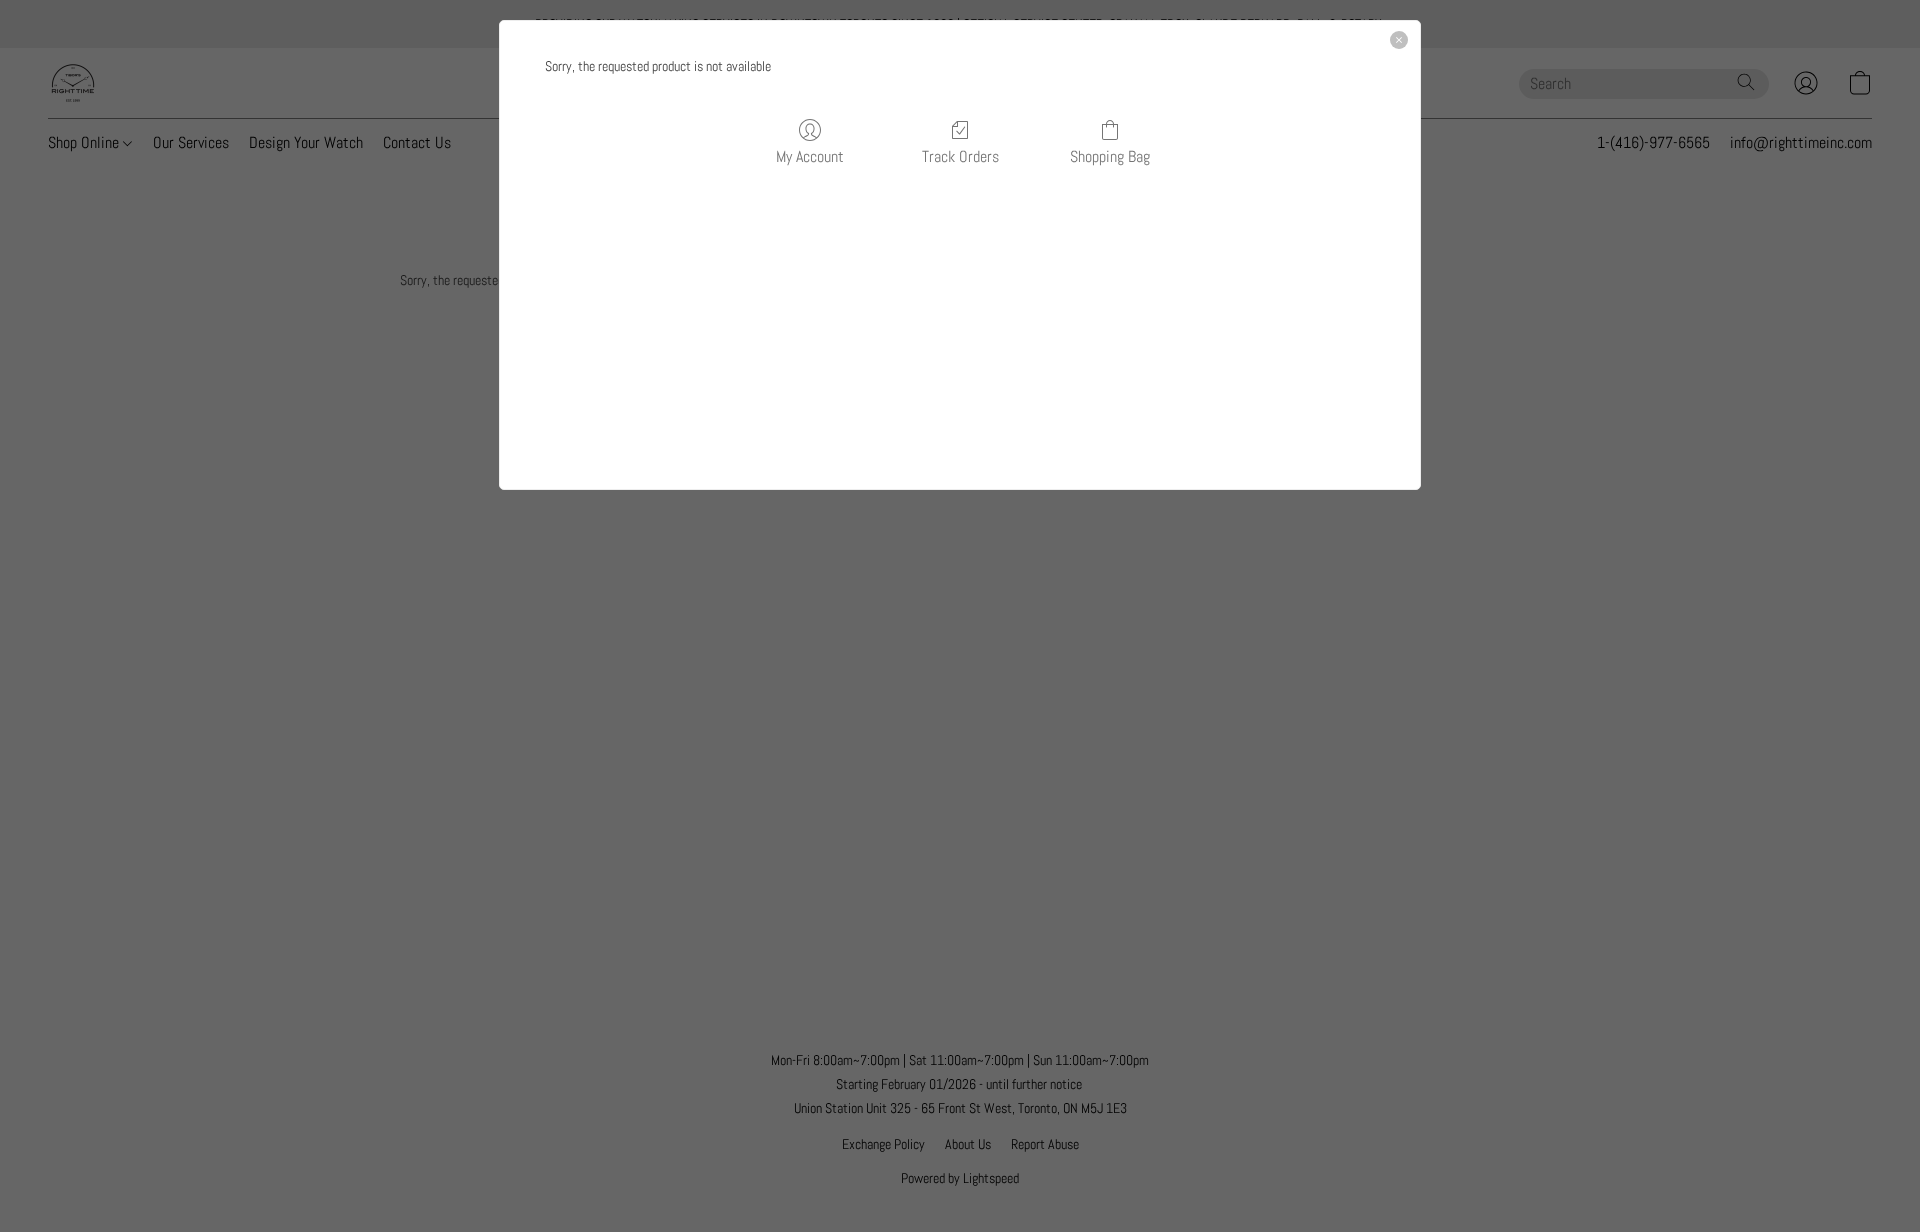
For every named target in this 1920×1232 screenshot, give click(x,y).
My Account (810, 156)
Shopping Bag (1110, 156)
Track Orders (960, 156)
